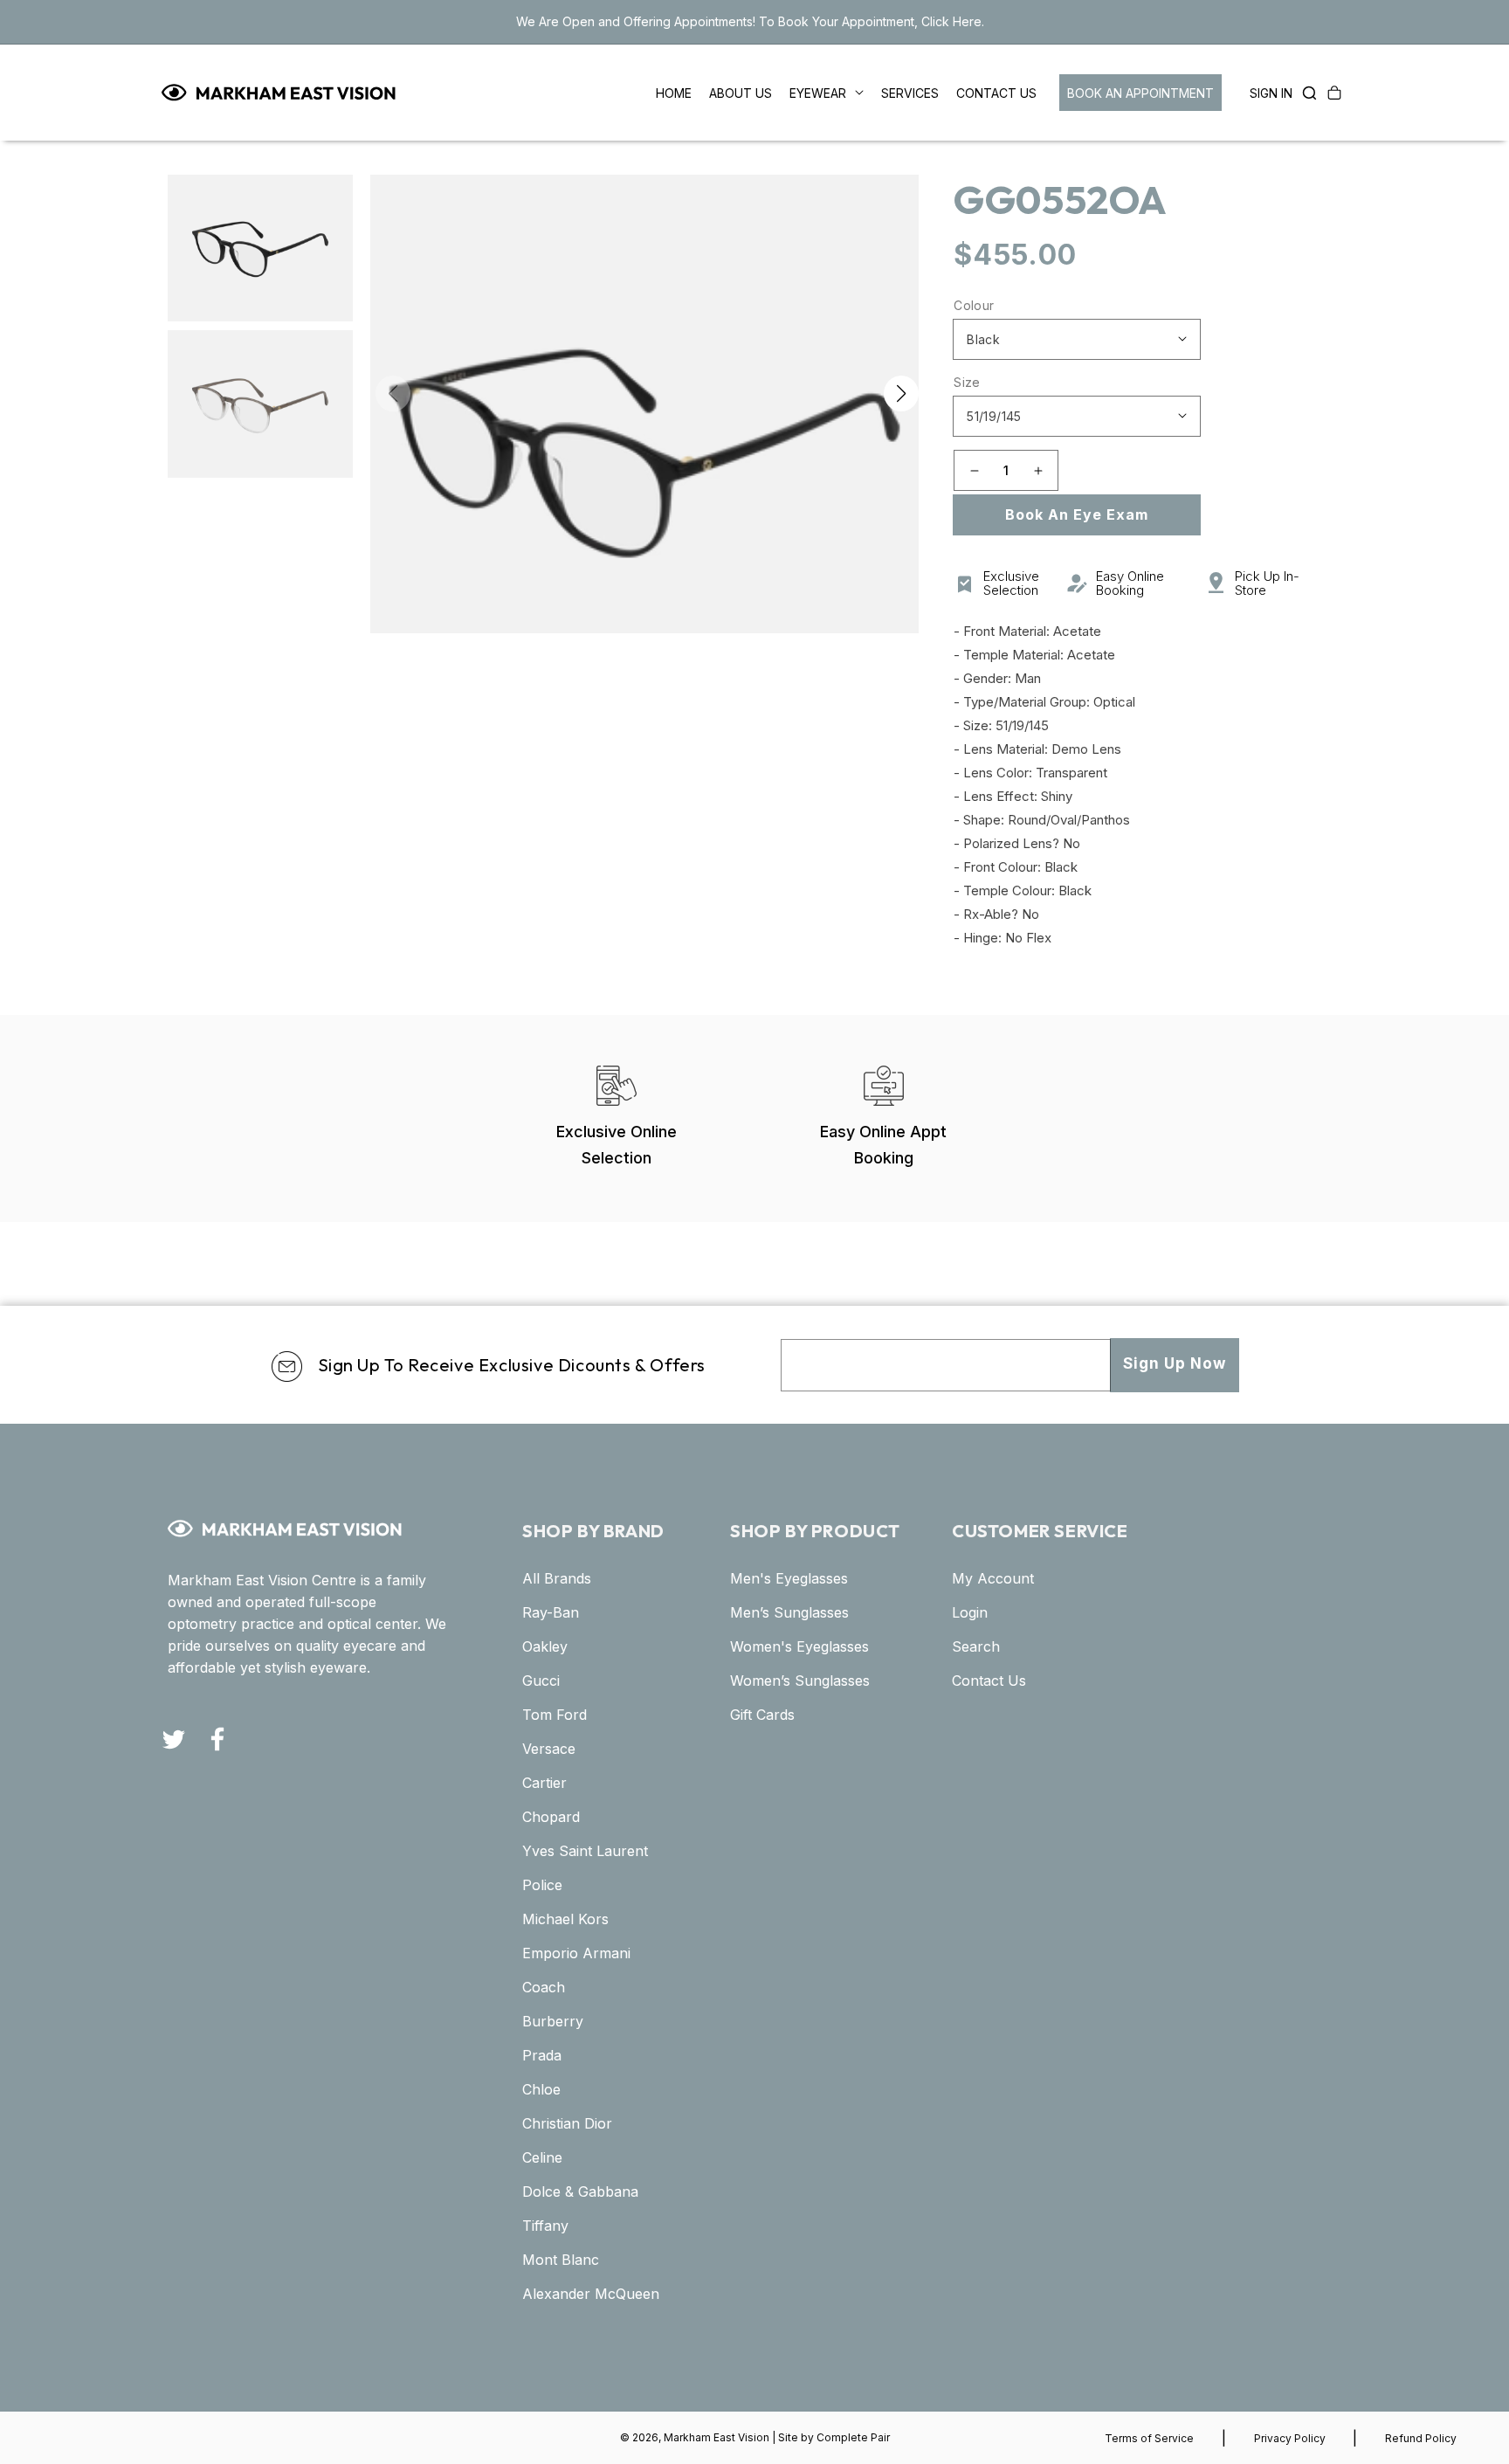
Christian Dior (567, 2123)
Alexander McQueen (591, 2294)
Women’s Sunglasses (800, 1681)
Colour (974, 305)
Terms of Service (1149, 2438)
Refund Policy (1421, 2438)
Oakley (545, 1646)
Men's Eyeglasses (789, 1578)
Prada (542, 2055)
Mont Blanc (561, 2260)
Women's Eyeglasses (799, 1646)
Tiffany (545, 2226)
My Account (993, 1578)
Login (970, 1612)
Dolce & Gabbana (580, 2191)
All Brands (557, 1578)
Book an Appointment (1140, 93)
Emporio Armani (576, 1953)
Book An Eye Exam (1077, 514)
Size (967, 382)
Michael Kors (565, 1919)
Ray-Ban (551, 1612)
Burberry (553, 2021)
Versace (549, 1749)
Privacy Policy (1290, 2438)
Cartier (544, 1783)
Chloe (541, 2089)
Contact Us (989, 1681)
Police (542, 1885)
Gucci (541, 1681)
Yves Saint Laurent (585, 1851)
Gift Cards (762, 1715)
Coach (544, 1987)
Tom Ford (555, 1715)
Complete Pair (853, 2437)
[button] (1305, 93)
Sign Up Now (1175, 1363)
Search (976, 1646)
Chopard (551, 1817)
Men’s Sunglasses (789, 1612)
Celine (542, 2157)
